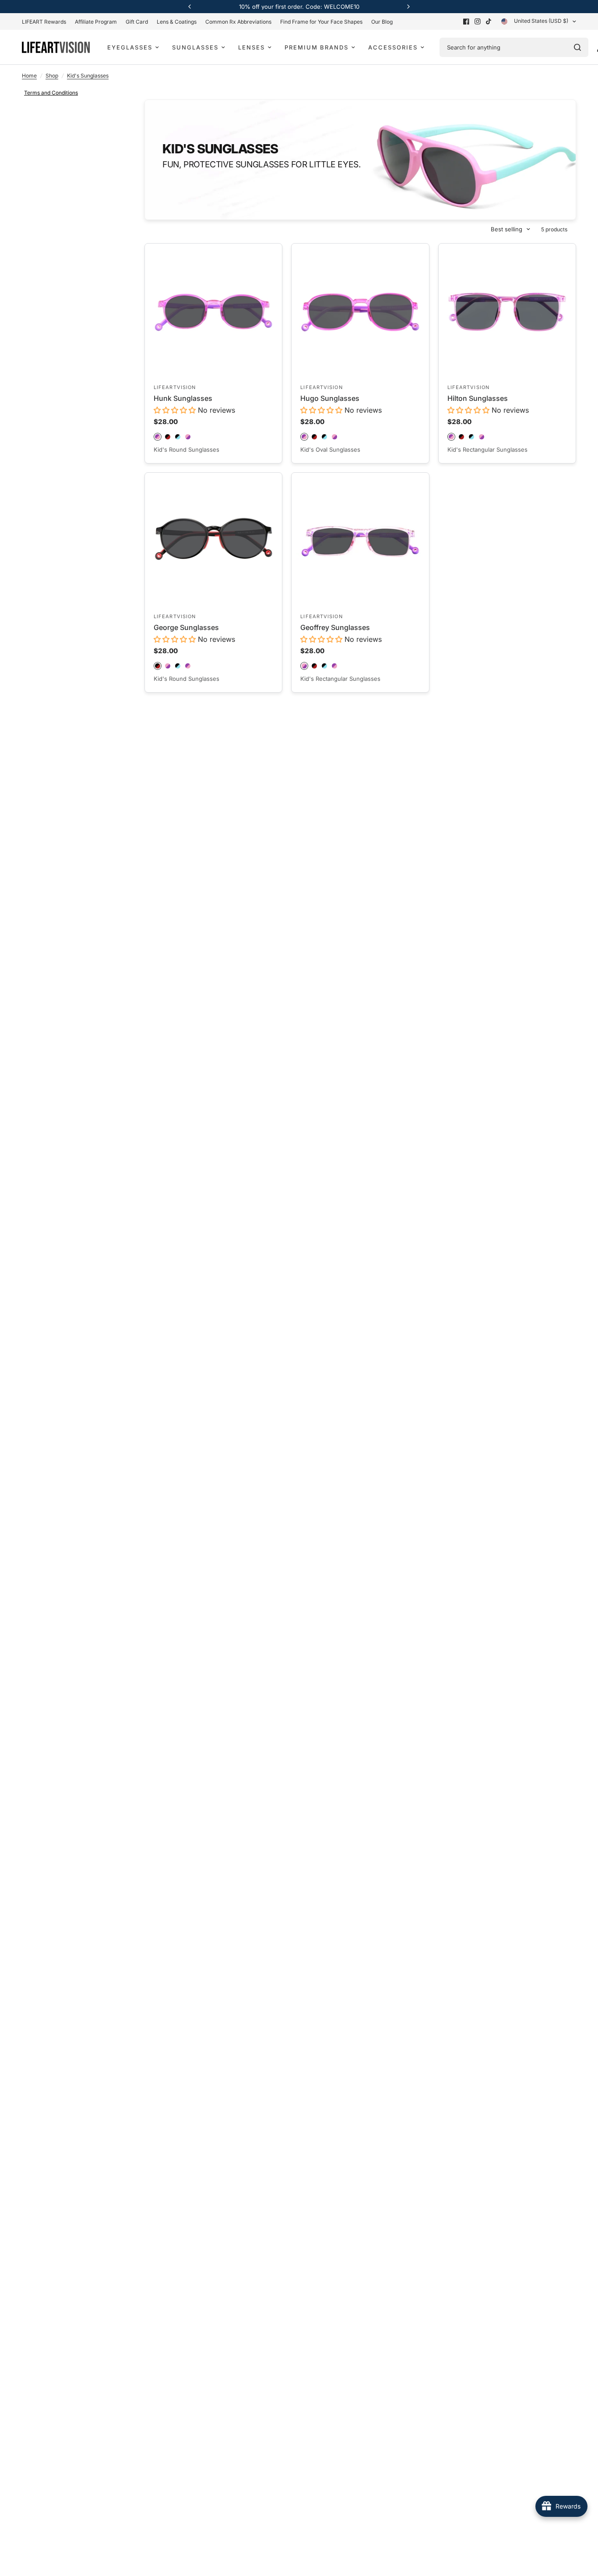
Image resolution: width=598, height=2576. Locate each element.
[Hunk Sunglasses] (213, 312)
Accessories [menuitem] (393, 47)
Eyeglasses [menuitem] (130, 47)
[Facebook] (466, 21)
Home (29, 76)
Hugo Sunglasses (330, 398)
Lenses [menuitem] (252, 47)
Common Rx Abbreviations (238, 22)
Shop (52, 76)
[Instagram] (478, 21)
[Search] (577, 47)
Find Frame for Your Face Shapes (321, 22)
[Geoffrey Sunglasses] (360, 541)
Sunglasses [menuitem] (195, 47)
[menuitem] (46, 22)
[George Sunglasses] (213, 541)
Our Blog (382, 22)
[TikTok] (489, 21)
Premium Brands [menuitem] (317, 47)
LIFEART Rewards (44, 22)
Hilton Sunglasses (478, 398)
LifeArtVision (175, 387)
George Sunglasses (186, 627)
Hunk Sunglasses (183, 398)
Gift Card (137, 22)
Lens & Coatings (177, 22)
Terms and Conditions (51, 93)
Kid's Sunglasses (88, 76)
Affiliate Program (96, 22)
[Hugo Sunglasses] (360, 312)
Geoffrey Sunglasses (335, 627)
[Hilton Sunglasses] (507, 312)
